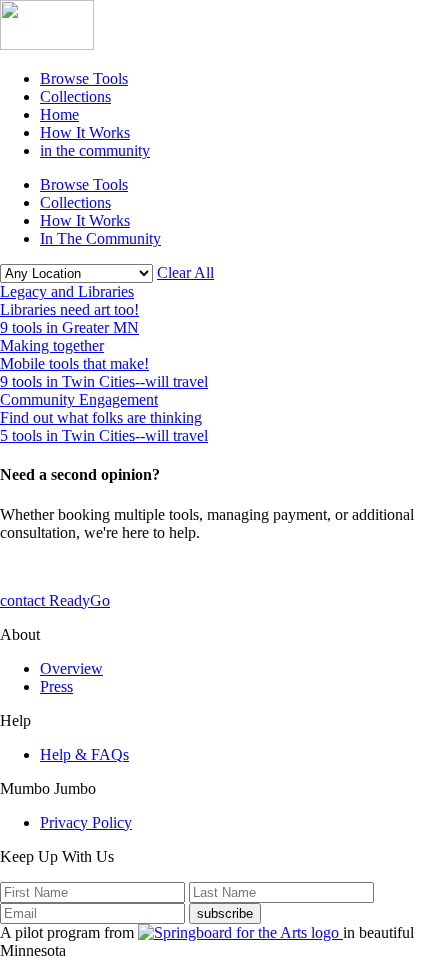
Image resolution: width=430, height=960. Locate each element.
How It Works (85, 132)
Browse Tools (84, 78)
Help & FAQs (84, 754)
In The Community (100, 238)
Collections (75, 96)
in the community (95, 150)
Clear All (185, 272)
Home (59, 114)
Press (56, 686)
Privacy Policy (86, 822)
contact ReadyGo (55, 600)
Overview (71, 668)
